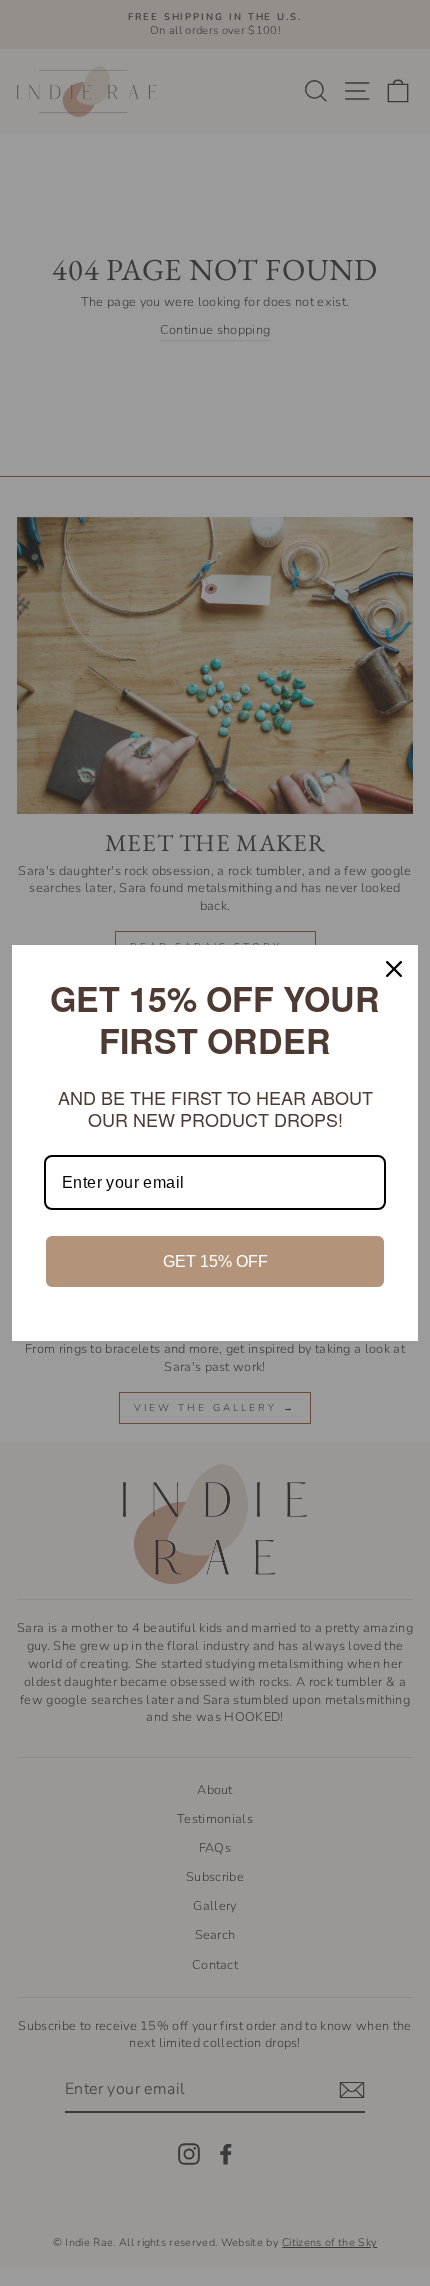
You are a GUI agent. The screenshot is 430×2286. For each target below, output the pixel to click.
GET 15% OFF (215, 1261)
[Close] (394, 969)
